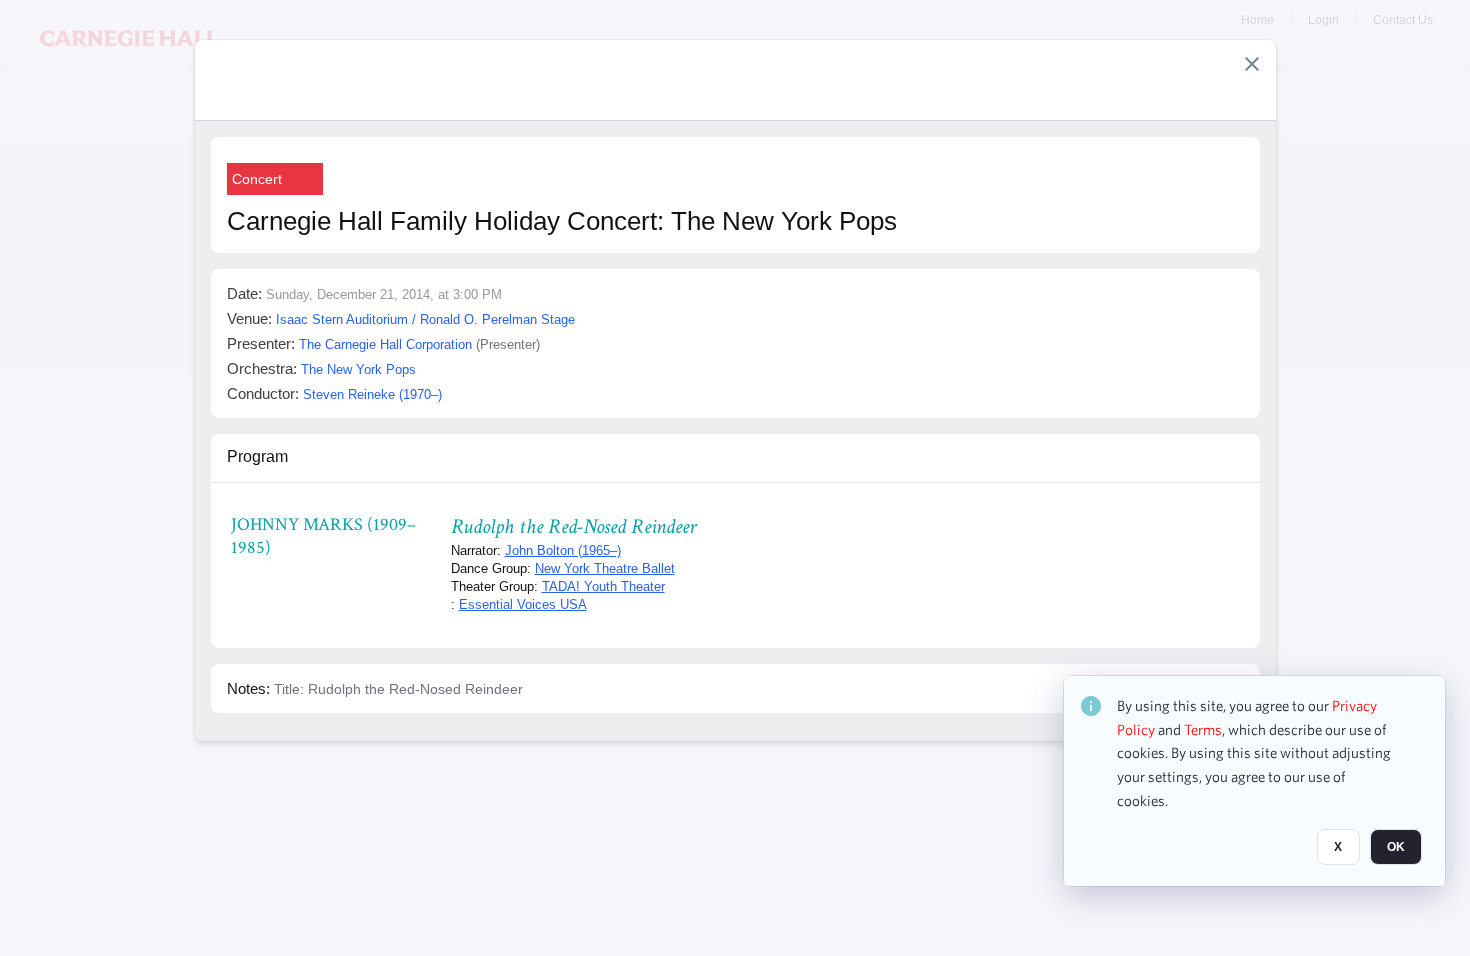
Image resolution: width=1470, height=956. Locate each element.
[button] (1252, 64)
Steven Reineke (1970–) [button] (372, 394)
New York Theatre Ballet (605, 568)
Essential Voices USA (523, 604)
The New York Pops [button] (358, 369)
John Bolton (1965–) (563, 550)
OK (1396, 847)
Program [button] (257, 456)
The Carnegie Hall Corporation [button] (385, 344)
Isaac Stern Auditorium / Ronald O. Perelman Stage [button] (425, 319)
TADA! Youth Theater (603, 586)
